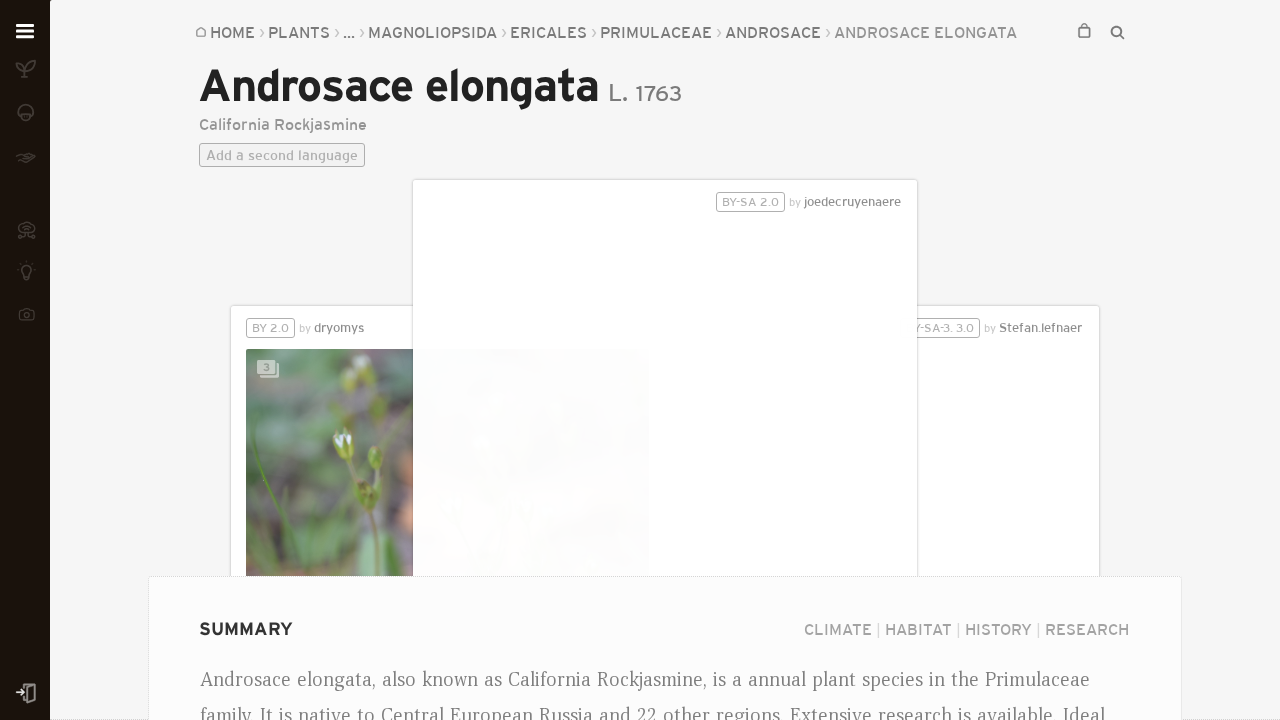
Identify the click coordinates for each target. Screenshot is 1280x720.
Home (232, 32)
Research (1087, 629)
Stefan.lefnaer (994, 327)
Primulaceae (656, 32)
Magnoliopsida (432, 32)
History (998, 629)
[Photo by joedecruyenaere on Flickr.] (664, 446)
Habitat (918, 629)
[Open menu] (25, 32)
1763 (659, 93)
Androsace (773, 32)
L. (618, 92)
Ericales (548, 32)
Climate (838, 629)
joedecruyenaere (811, 201)
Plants (299, 32)
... (349, 32)
